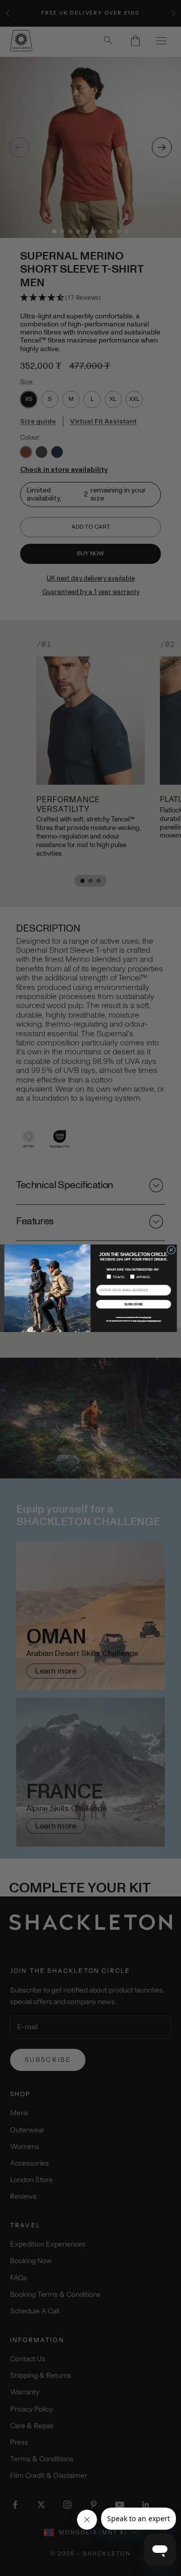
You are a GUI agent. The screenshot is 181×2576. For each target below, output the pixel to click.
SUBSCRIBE (134, 1304)
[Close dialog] (171, 1250)
